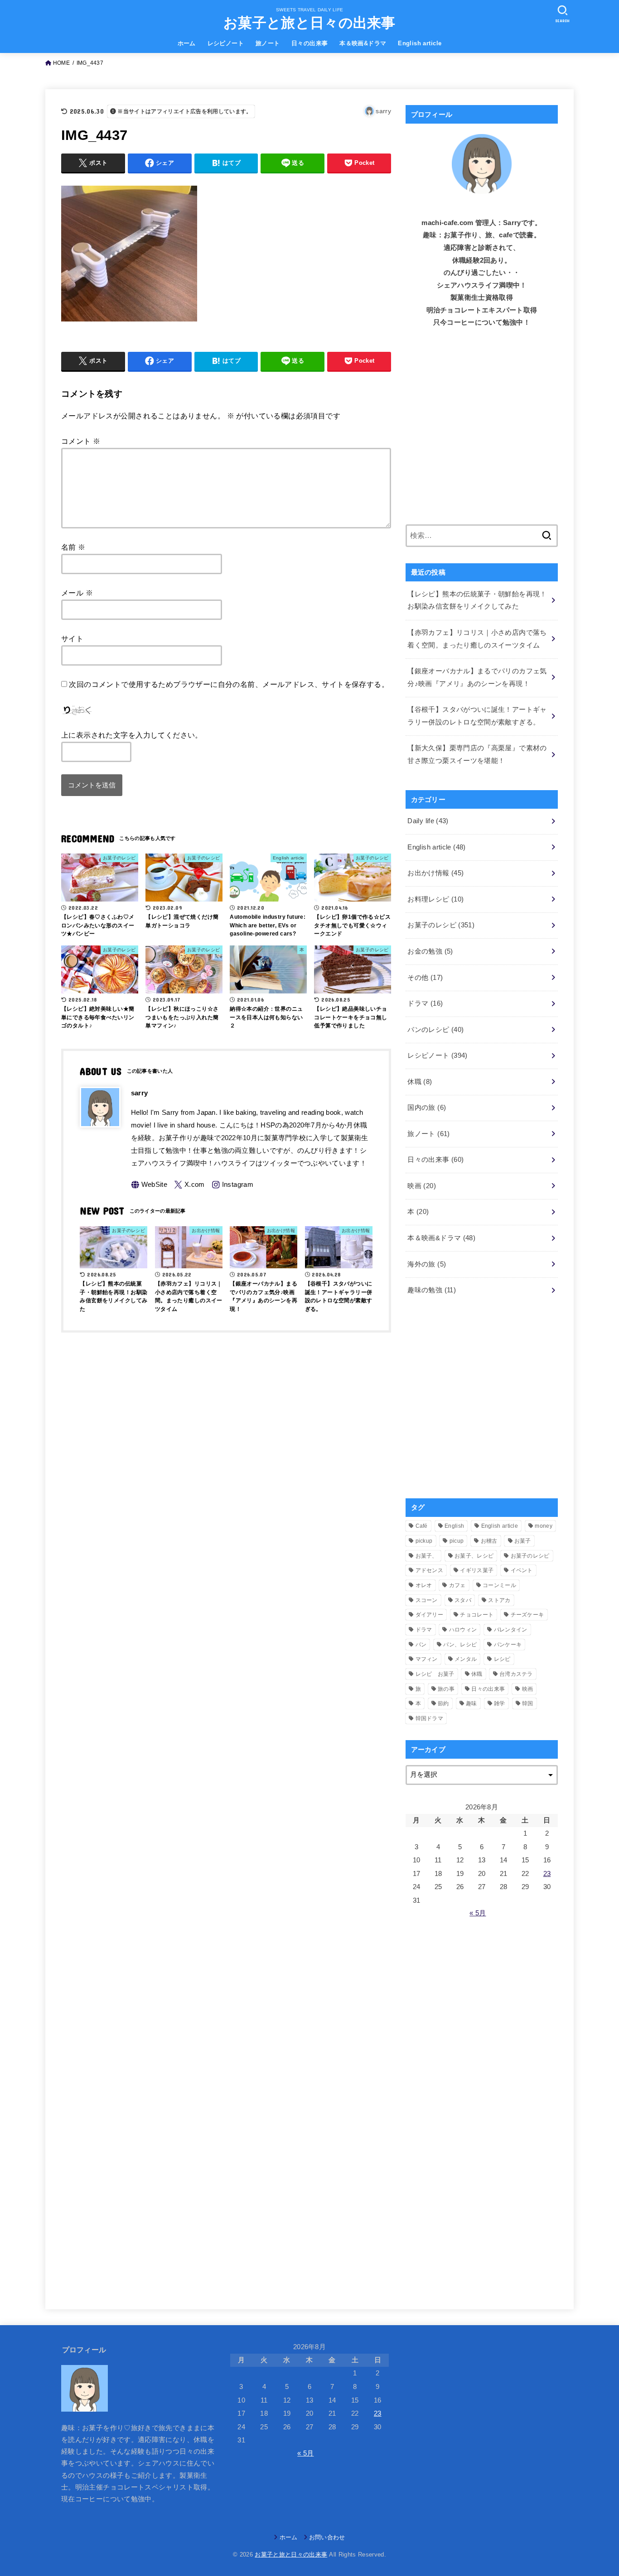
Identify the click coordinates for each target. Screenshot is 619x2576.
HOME (61, 63)
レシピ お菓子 (435, 1674)
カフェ (457, 1585)
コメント (81, 441)
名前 (73, 547)
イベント (522, 1570)
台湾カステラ (516, 1674)
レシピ (502, 1659)
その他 (425, 978)
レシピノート (226, 43)
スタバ (463, 1600)
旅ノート (268, 43)
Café (422, 1526)
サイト (72, 638)
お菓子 (523, 1541)
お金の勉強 (430, 951)
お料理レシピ (435, 899)
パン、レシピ (460, 1645)
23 (547, 1874)
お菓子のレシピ (441, 925)
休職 (420, 1082)
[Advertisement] (482, 432)
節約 (443, 1703)
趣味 (472, 1703)
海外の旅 (427, 1264)
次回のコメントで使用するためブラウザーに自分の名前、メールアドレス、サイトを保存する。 (229, 684)
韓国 (528, 1703)
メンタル (466, 1659)
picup (457, 1541)
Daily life (428, 821)
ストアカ (499, 1600)
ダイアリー (430, 1615)
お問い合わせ (327, 2537)
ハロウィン (463, 1630)
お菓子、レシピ (474, 1556)
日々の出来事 (309, 43)
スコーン (427, 1600)
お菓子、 (427, 1556)
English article (420, 43)
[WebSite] (149, 1185)
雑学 (500, 1703)
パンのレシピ (435, 1030)
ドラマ (425, 1003)
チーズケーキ (527, 1615)
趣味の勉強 (432, 1290)
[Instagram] (232, 1185)
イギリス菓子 (477, 1570)
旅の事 (446, 1689)
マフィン (427, 1659)
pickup (424, 1541)
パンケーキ (508, 1645)
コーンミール (499, 1585)
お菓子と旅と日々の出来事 (309, 23)
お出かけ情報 (435, 873)
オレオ (424, 1585)
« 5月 (478, 1913)
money (544, 1526)
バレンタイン (511, 1630)
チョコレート (477, 1615)
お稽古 (489, 1541)
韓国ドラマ (430, 1718)
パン (421, 1645)
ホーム (187, 43)
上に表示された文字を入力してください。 (132, 735)
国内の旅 (427, 1108)
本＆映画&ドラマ (363, 43)
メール (77, 593)
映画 (422, 1186)
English (454, 1526)
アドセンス (430, 1570)
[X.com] (189, 1185)
